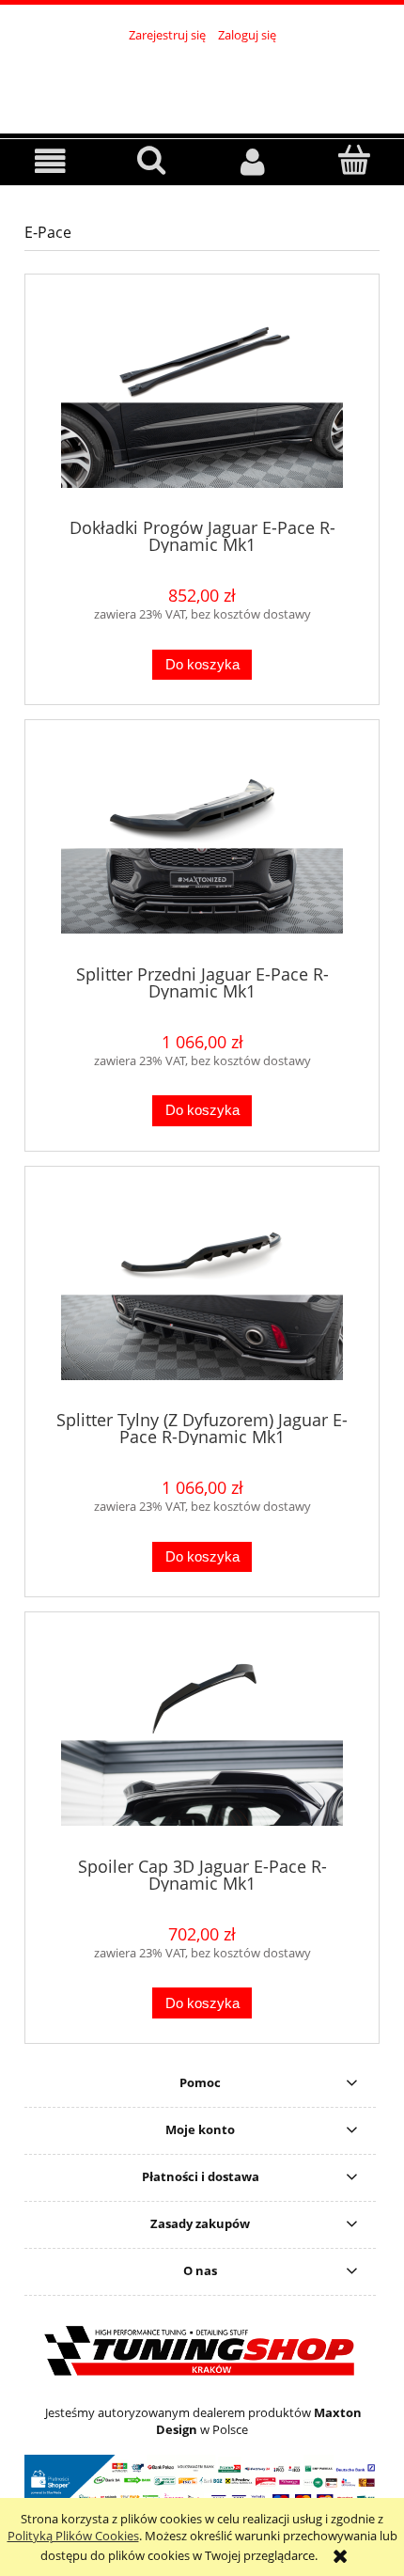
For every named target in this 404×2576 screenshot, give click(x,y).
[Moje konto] (253, 161)
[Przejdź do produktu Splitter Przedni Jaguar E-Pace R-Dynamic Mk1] (202, 849)
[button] (51, 161)
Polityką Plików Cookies (73, 2536)
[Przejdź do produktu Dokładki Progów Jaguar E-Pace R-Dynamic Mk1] (202, 403)
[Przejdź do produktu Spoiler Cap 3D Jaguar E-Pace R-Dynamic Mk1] (202, 1741)
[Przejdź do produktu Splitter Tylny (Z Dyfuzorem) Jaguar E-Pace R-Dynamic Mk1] (202, 1296)
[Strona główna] (202, 80)
